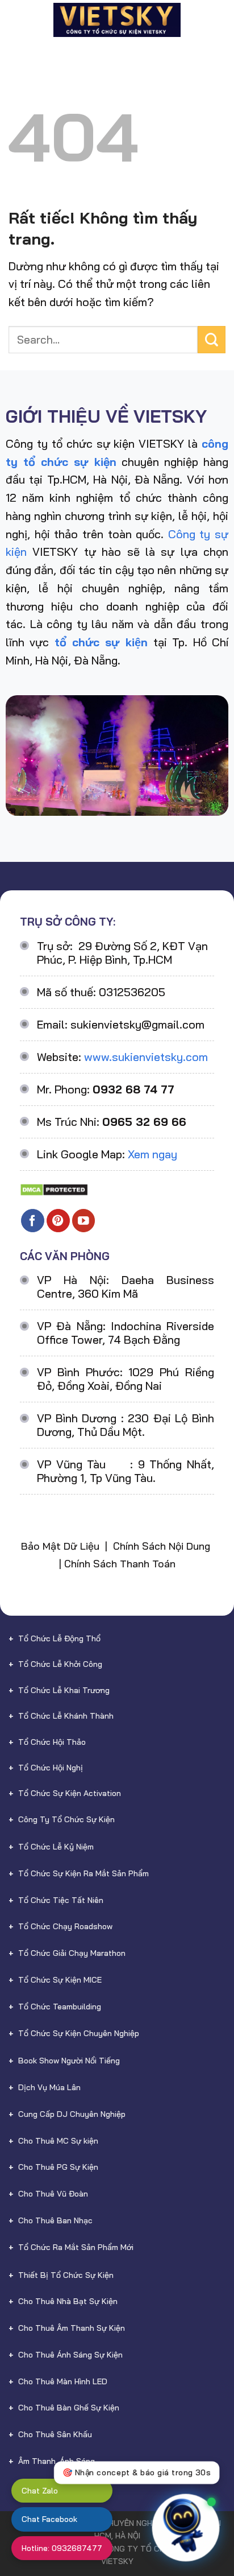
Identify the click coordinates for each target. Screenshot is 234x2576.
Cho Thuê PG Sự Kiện (58, 2167)
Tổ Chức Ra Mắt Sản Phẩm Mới (76, 2247)
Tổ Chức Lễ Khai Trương (64, 1690)
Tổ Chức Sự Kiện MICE (60, 1980)
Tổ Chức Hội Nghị (51, 1768)
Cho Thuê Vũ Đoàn (53, 2194)
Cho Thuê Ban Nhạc (55, 2220)
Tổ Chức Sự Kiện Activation (70, 1793)
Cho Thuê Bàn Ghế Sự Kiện (69, 2408)
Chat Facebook (49, 2519)
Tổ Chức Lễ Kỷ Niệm (56, 1847)
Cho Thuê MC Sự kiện (58, 2141)
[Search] (220, 20)
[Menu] (17, 20)
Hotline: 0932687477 (62, 2548)
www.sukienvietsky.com (146, 1057)
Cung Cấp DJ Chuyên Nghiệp (72, 2114)
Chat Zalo (40, 2491)
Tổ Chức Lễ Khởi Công (60, 1664)
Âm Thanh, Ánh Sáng (57, 2461)
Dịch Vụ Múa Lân (49, 2087)
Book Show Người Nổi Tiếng (69, 2061)
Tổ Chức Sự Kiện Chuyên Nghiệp (79, 2033)
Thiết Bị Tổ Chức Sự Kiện (66, 2275)
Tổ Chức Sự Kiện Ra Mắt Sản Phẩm (83, 1873)
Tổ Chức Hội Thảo (52, 1742)
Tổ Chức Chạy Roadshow (65, 1926)
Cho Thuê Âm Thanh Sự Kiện (72, 2328)
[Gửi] (212, 340)
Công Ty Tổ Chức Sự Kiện (66, 1819)
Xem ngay (152, 1154)
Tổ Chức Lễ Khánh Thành (66, 1716)
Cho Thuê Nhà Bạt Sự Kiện (68, 2301)
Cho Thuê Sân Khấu (55, 2434)
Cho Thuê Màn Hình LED (63, 2381)
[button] (204, 2520)
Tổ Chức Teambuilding (60, 2007)
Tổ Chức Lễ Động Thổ (59, 1638)
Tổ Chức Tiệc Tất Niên (61, 1900)
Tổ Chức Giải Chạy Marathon (72, 1953)
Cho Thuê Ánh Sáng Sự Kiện (70, 2355)
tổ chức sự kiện (101, 642)
